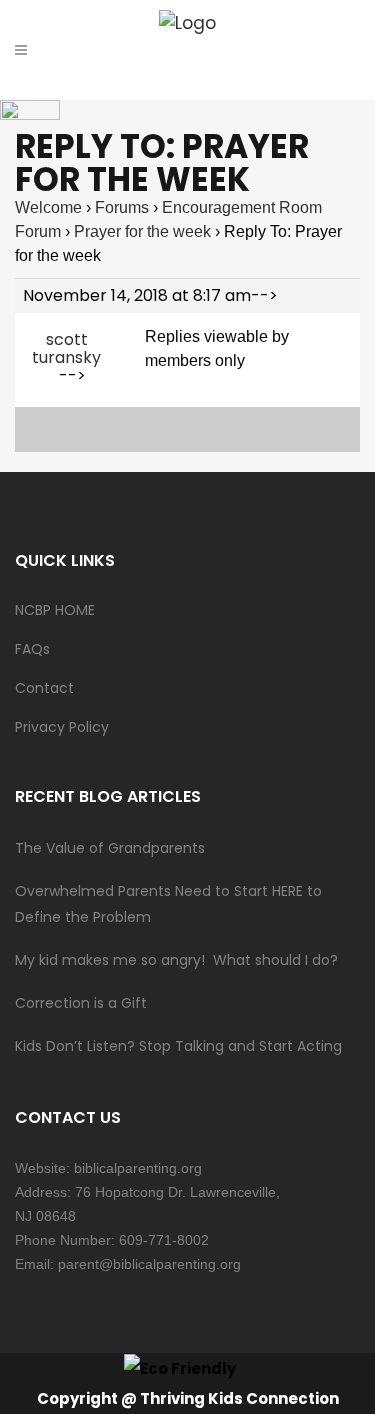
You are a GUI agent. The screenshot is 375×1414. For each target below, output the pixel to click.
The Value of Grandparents (110, 848)
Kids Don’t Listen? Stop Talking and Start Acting (178, 1046)
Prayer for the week (142, 231)
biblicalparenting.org (138, 1168)
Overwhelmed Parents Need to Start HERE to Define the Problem (168, 904)
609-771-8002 (164, 1240)
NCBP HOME (55, 610)
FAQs (32, 649)
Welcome (48, 207)
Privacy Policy (62, 727)
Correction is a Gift (81, 1003)
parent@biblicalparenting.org (149, 1264)
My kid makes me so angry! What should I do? (176, 960)
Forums (122, 207)
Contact (44, 688)
